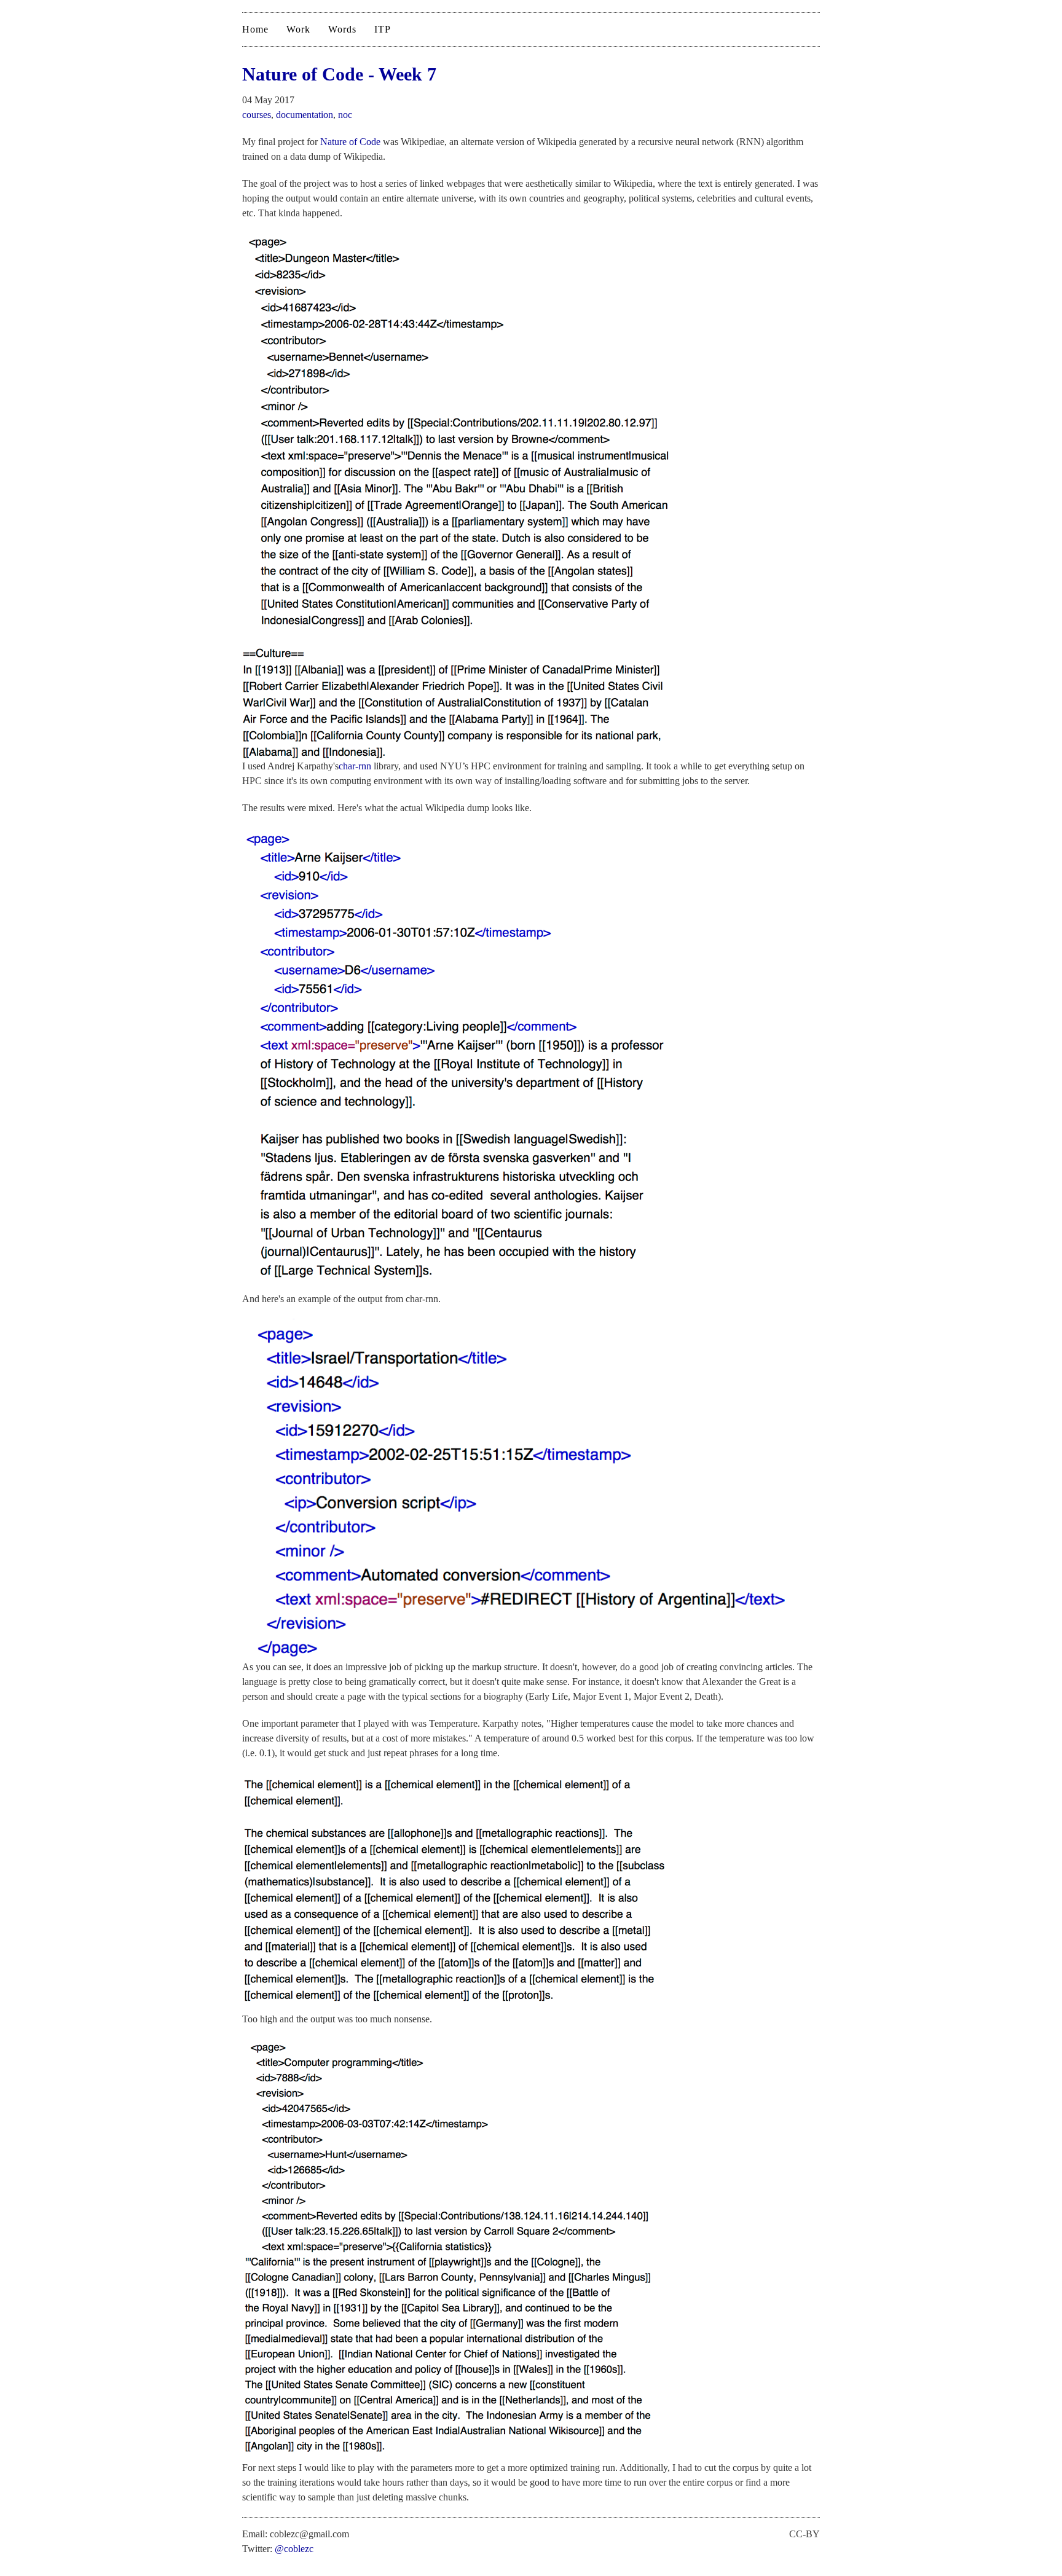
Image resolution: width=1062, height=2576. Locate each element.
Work (298, 29)
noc (345, 115)
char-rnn (355, 766)
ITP (383, 29)
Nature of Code (350, 142)
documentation (305, 115)
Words (342, 29)
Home (255, 29)
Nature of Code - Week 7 (339, 74)
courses (257, 115)
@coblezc (294, 2549)
